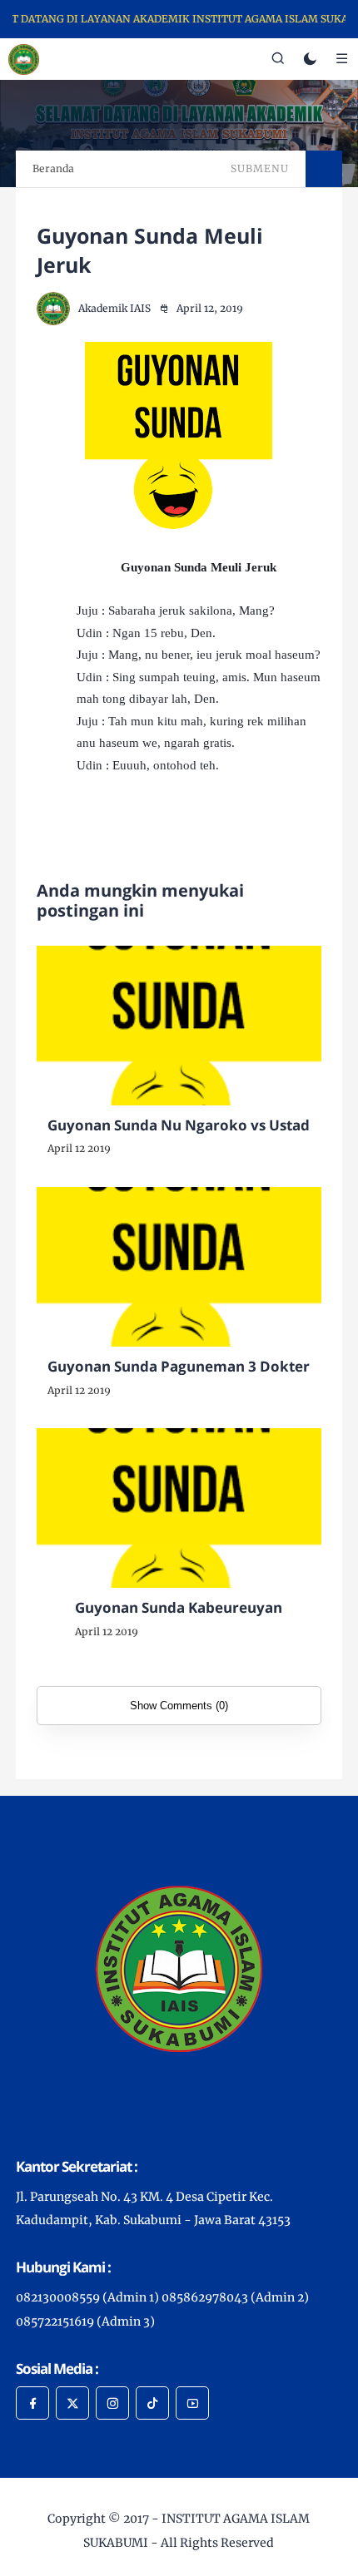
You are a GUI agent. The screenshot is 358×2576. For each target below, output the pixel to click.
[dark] (310, 59)
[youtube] (192, 2403)
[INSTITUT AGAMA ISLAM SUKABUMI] (24, 58)
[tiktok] (152, 2403)
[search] (278, 59)
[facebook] (32, 2403)
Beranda (53, 168)
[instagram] (112, 2403)
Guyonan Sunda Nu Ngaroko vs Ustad (179, 1125)
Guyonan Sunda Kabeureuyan (179, 1607)
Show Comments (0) (179, 1706)
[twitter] (72, 2403)
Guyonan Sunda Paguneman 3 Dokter (179, 1366)
